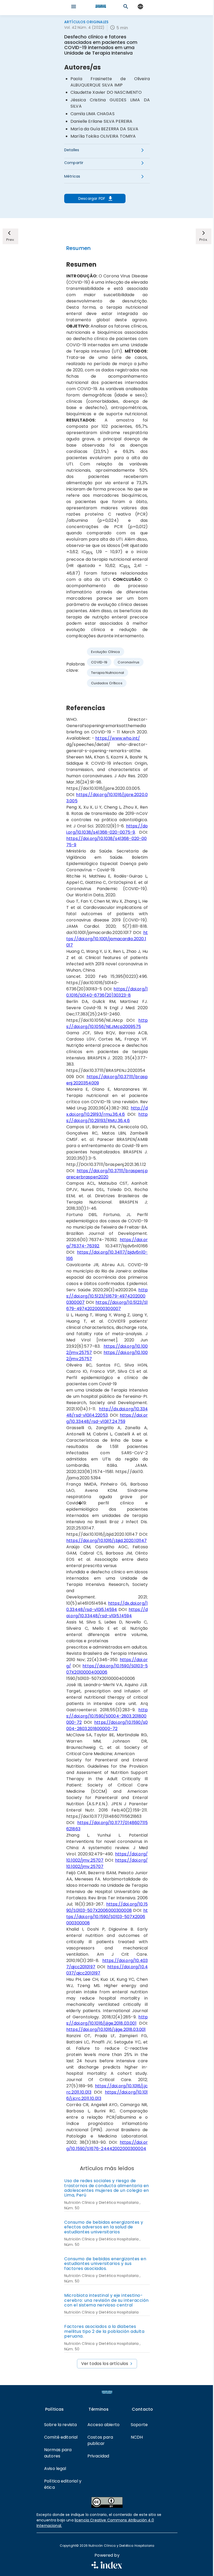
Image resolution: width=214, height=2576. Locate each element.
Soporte (139, 2425)
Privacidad (98, 2456)
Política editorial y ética (63, 2484)
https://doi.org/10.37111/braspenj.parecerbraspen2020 (107, 1174)
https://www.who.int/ (118, 738)
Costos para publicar (100, 2440)
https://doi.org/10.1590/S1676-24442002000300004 (107, 2145)
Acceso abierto (103, 2425)
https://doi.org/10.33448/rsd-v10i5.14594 (107, 1613)
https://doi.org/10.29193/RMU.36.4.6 (107, 1117)
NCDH (137, 2437)
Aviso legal (55, 2469)
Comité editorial (61, 2437)
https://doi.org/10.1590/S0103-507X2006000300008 (107, 1907)
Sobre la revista (60, 2425)
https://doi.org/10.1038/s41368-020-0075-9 (107, 829)
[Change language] (140, 7)
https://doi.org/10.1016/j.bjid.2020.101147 (106, 1541)
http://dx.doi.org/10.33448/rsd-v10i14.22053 (107, 1412)
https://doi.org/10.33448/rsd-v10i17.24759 (107, 1418)
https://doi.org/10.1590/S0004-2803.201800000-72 (107, 1716)
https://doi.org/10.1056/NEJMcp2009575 (107, 1023)
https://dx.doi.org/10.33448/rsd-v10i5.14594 (107, 1606)
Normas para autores (58, 2453)
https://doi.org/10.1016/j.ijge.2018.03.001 (107, 2020)
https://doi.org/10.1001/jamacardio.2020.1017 (107, 939)
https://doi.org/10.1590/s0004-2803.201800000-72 (107, 1725)
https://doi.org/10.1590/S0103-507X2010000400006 (107, 1669)
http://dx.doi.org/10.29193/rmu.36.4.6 (107, 1111)
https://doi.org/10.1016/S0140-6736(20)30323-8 (107, 992)
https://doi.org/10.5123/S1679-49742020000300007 (107, 1296)
